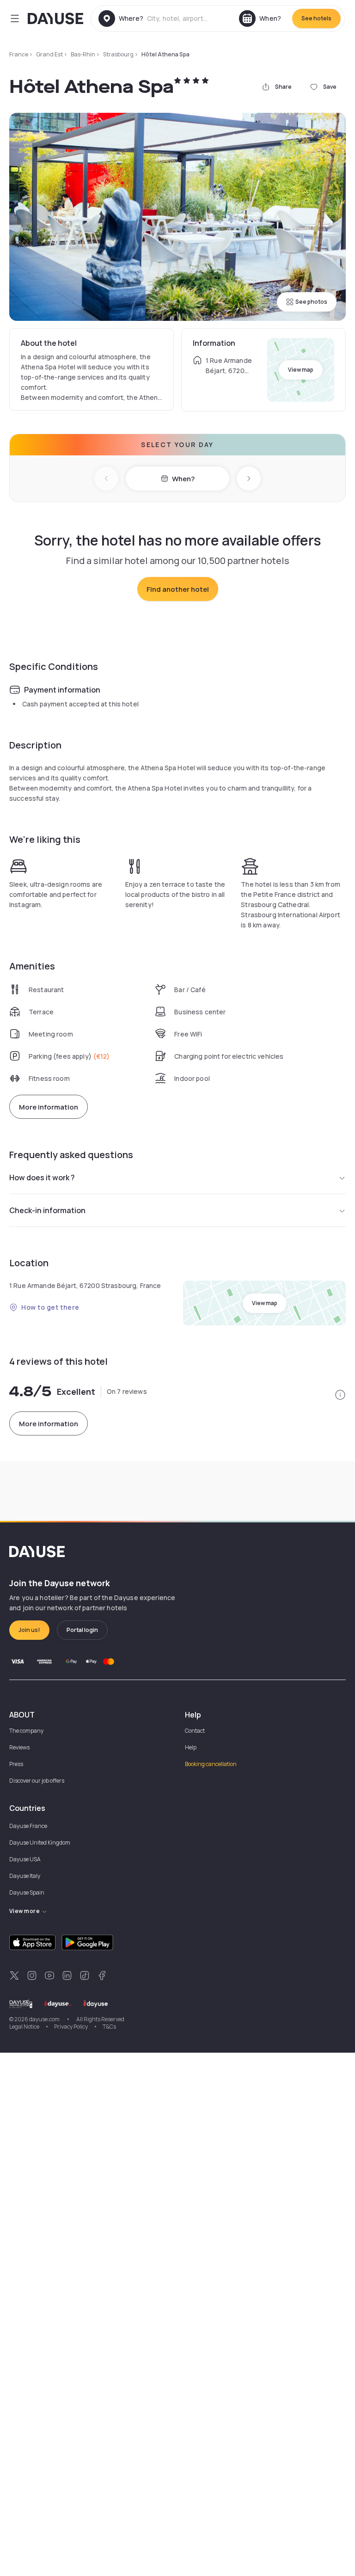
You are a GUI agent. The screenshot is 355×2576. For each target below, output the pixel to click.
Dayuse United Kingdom (40, 1843)
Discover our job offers (37, 1781)
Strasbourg (118, 54)
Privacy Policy (71, 2027)
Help (191, 1747)
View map (301, 370)
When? (183, 479)
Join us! (29, 1630)
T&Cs (109, 2027)
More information (49, 1107)
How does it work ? (42, 1178)
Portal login (82, 1630)
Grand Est (49, 54)
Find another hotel (178, 589)
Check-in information (47, 1210)
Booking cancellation (211, 1764)
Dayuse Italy (25, 1876)
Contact (195, 1731)
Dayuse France (28, 1826)
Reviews (19, 1747)
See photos (311, 302)
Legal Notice (24, 2027)
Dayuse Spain (27, 1892)
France (19, 54)
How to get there (50, 1307)
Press (16, 1764)
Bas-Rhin (83, 54)
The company (26, 1731)
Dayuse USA (25, 1859)
